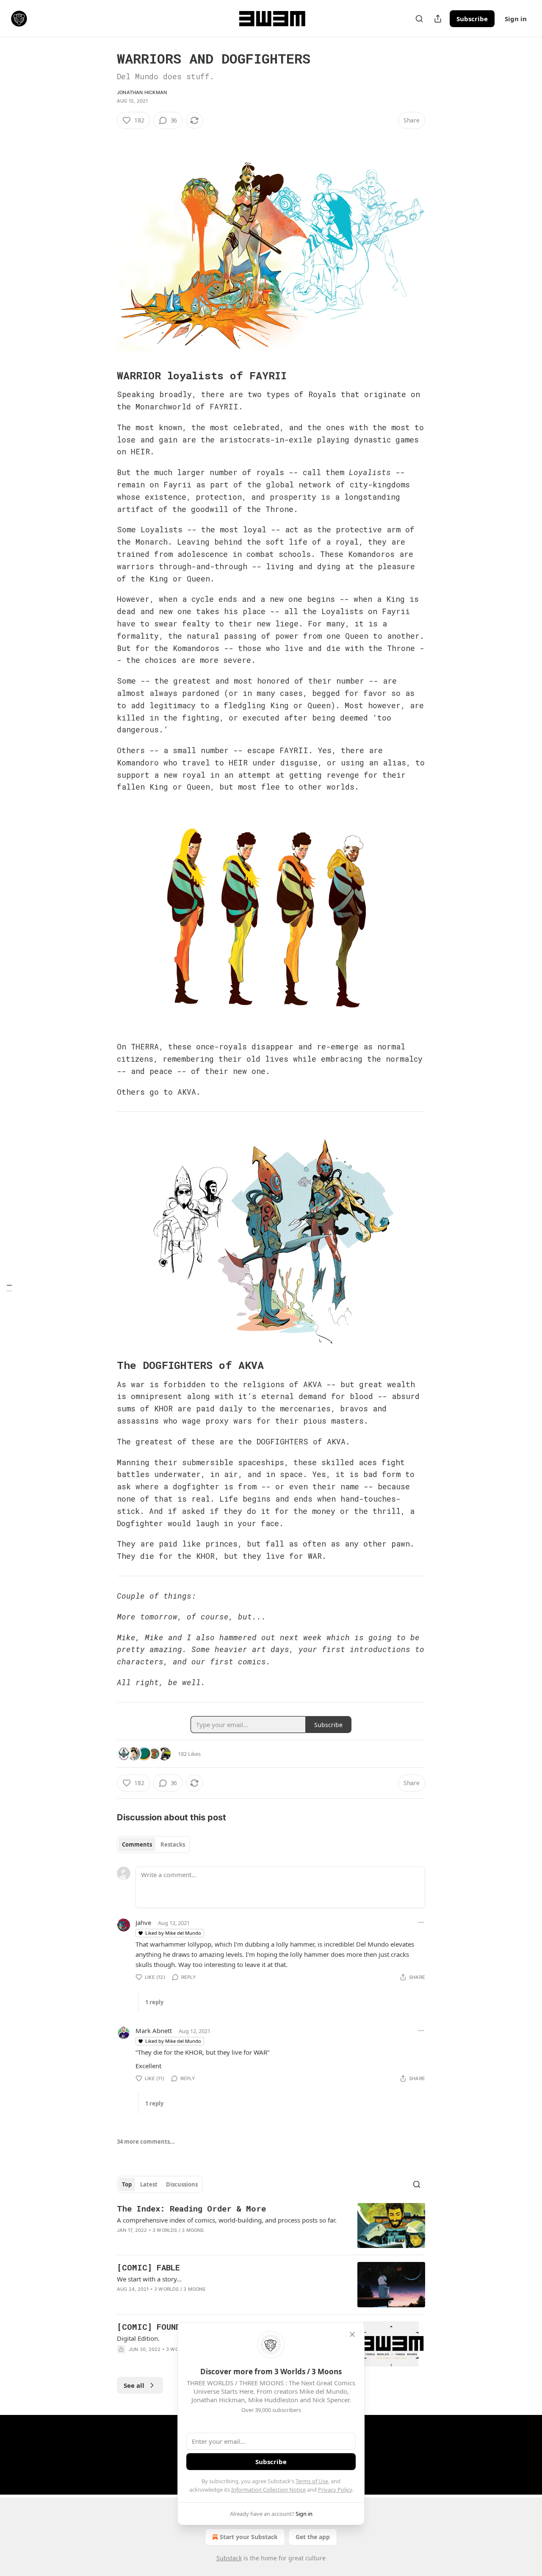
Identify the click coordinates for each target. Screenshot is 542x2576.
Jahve (143, 1922)
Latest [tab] (149, 2184)
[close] (352, 2334)
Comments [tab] (137, 1844)
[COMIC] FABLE (148, 2267)
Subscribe (472, 19)
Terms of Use (312, 2481)
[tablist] (153, 1844)
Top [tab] (127, 2184)
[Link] (105, 376)
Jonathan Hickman (142, 92)
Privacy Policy (335, 2490)
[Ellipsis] (421, 1922)
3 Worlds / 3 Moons (178, 2230)
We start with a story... (149, 2279)
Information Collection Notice (268, 2490)
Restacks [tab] (173, 1844)
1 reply (154, 2002)
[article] (271, 2226)
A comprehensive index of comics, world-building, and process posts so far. (227, 2220)
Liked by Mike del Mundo (173, 1933)
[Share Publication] (438, 19)
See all (134, 2385)
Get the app (313, 2537)
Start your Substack (249, 2537)
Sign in (516, 19)
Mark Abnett (154, 2031)
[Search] (419, 19)
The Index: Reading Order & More (191, 2208)
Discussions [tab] (182, 2184)
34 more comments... (146, 2142)
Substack (229, 2558)
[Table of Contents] (9, 1288)
